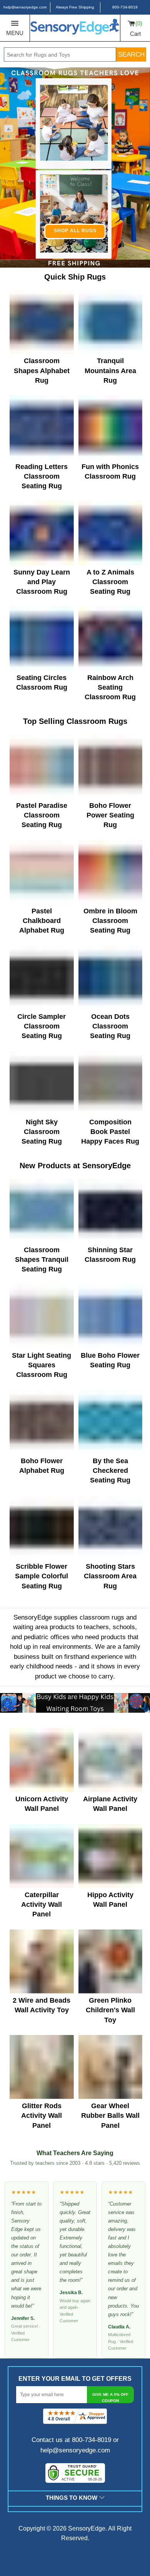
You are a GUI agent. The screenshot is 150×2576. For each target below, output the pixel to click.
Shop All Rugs (75, 231)
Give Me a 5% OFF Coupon (110, 2398)
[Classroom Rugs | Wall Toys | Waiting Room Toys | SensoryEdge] (75, 28)
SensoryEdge (87, 2528)
